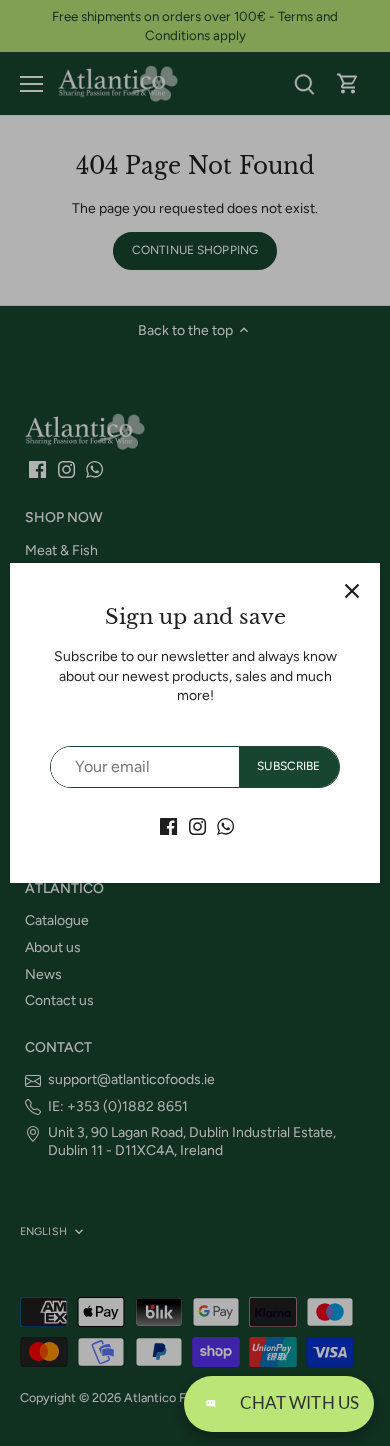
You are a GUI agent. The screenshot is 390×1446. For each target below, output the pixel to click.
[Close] (352, 591)
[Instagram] (197, 826)
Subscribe (288, 766)
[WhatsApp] (225, 826)
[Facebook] (168, 826)
